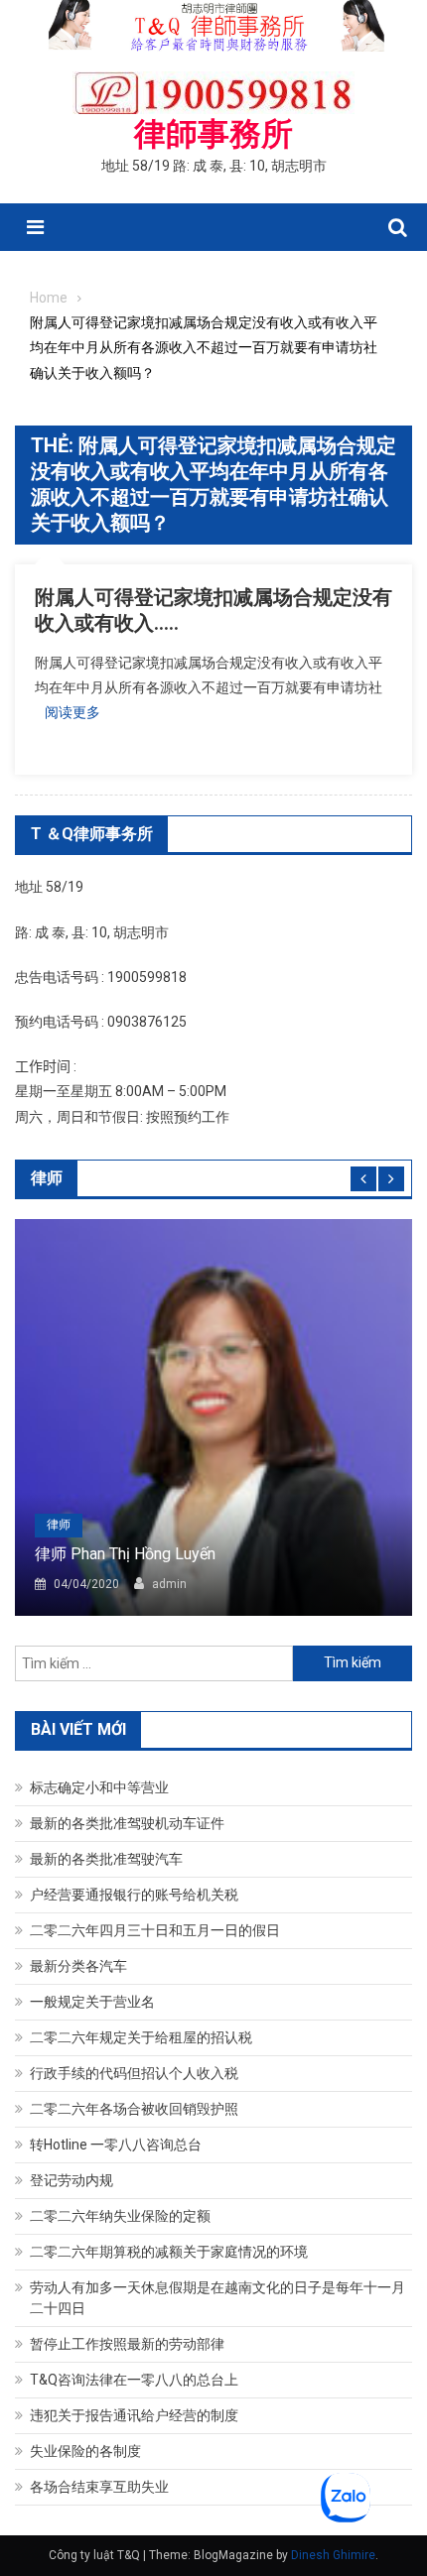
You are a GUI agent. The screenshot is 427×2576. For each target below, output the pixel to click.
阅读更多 (72, 712)
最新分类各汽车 (78, 1966)
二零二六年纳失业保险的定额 (120, 2216)
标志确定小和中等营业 (99, 1787)
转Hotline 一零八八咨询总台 (116, 2145)
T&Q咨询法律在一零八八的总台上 (134, 2380)
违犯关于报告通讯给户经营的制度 (134, 2415)
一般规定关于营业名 (92, 2002)
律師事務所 (213, 134)
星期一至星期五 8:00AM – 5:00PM (121, 1091)
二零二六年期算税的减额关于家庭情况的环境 (169, 2252)
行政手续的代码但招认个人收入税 (134, 2073)
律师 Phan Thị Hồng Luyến (125, 1554)
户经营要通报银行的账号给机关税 (134, 1895)
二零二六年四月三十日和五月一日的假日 (155, 1930)
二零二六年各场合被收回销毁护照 (134, 2109)
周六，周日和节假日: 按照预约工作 (122, 1117)
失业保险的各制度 (85, 2451)
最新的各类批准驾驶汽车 (106, 1859)
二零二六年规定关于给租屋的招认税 (141, 2037)
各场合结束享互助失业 (99, 2487)
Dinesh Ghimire (333, 2555)
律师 (59, 1525)
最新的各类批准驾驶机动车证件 (127, 1823)
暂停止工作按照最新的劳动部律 (127, 2344)
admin (169, 1584)
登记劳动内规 (71, 2180)
